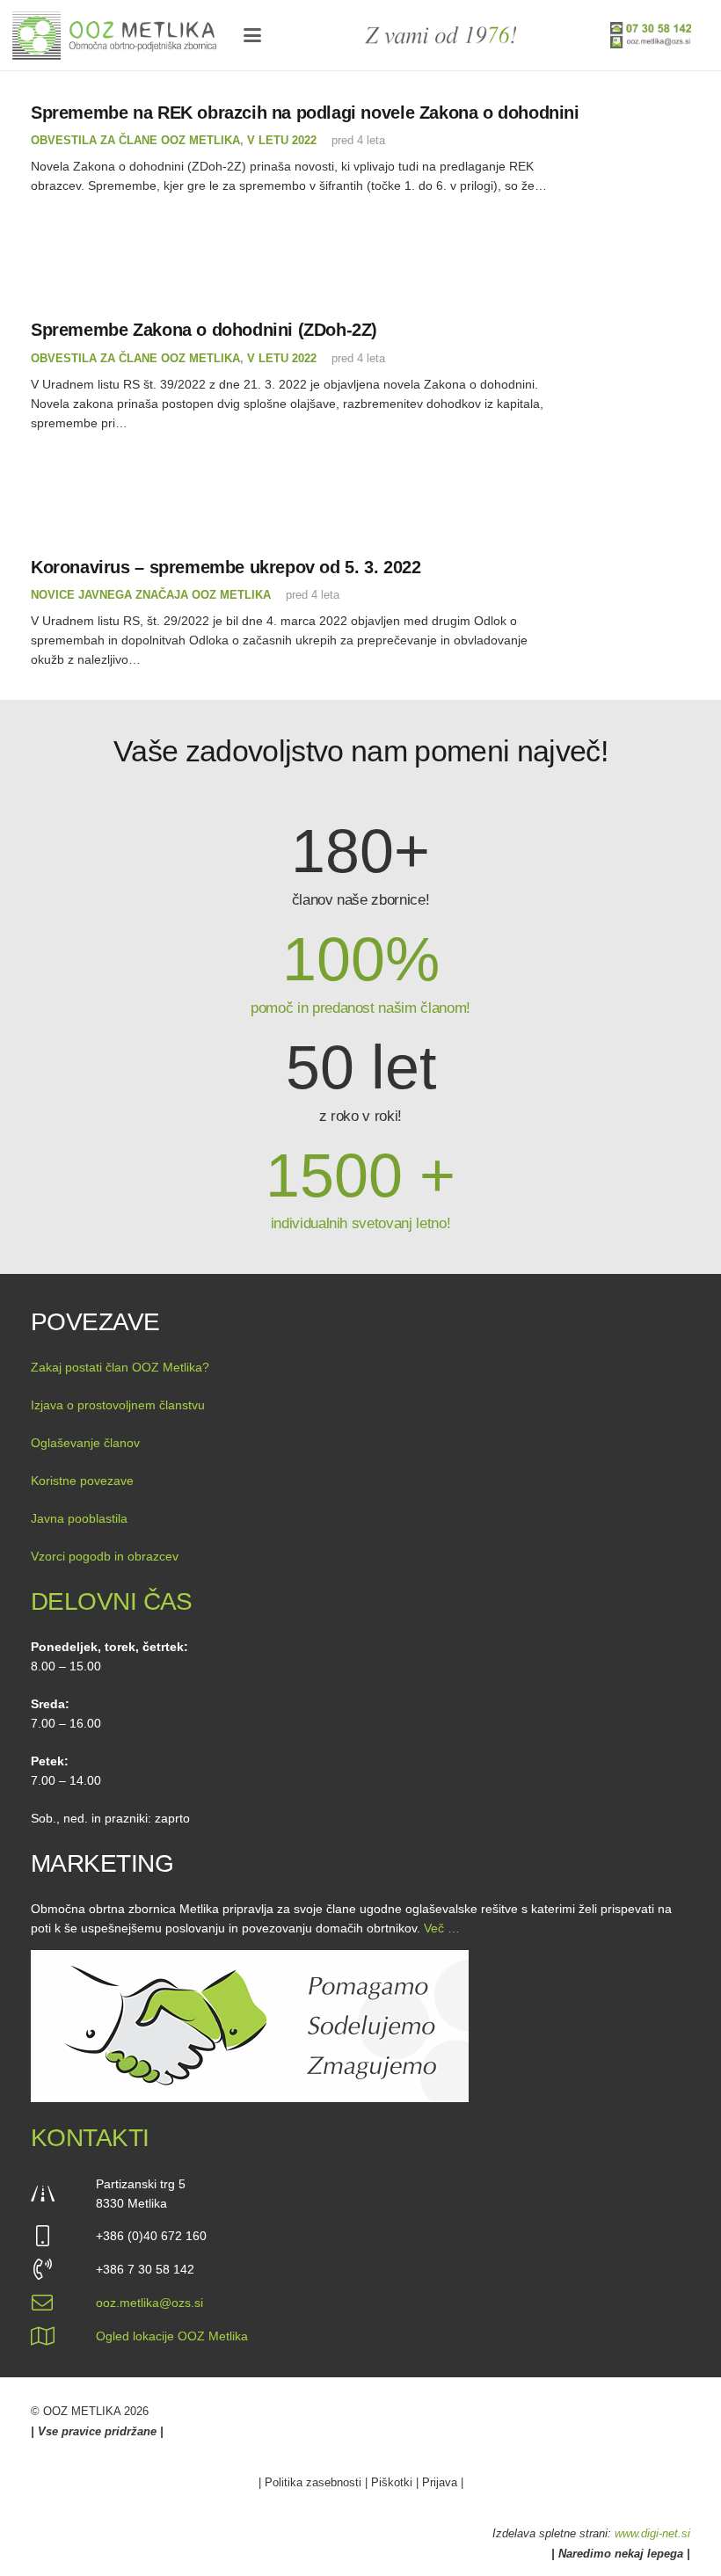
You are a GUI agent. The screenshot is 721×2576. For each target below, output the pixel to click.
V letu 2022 (282, 141)
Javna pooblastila (79, 1518)
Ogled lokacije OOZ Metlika (172, 2336)
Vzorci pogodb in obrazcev (105, 1556)
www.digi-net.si (652, 2533)
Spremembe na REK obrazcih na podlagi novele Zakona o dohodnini (305, 113)
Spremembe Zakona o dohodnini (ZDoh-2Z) (204, 330)
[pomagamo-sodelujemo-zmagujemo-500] (360, 2026)
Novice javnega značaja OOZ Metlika (151, 595)
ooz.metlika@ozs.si (149, 2303)
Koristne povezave (82, 1481)
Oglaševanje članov (85, 1443)
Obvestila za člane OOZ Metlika (135, 141)
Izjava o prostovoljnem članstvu (118, 1405)
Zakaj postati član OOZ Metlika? (120, 1367)
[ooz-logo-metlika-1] (114, 36)
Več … (442, 1928)
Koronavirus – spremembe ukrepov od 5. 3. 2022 (226, 567)
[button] (251, 35)
